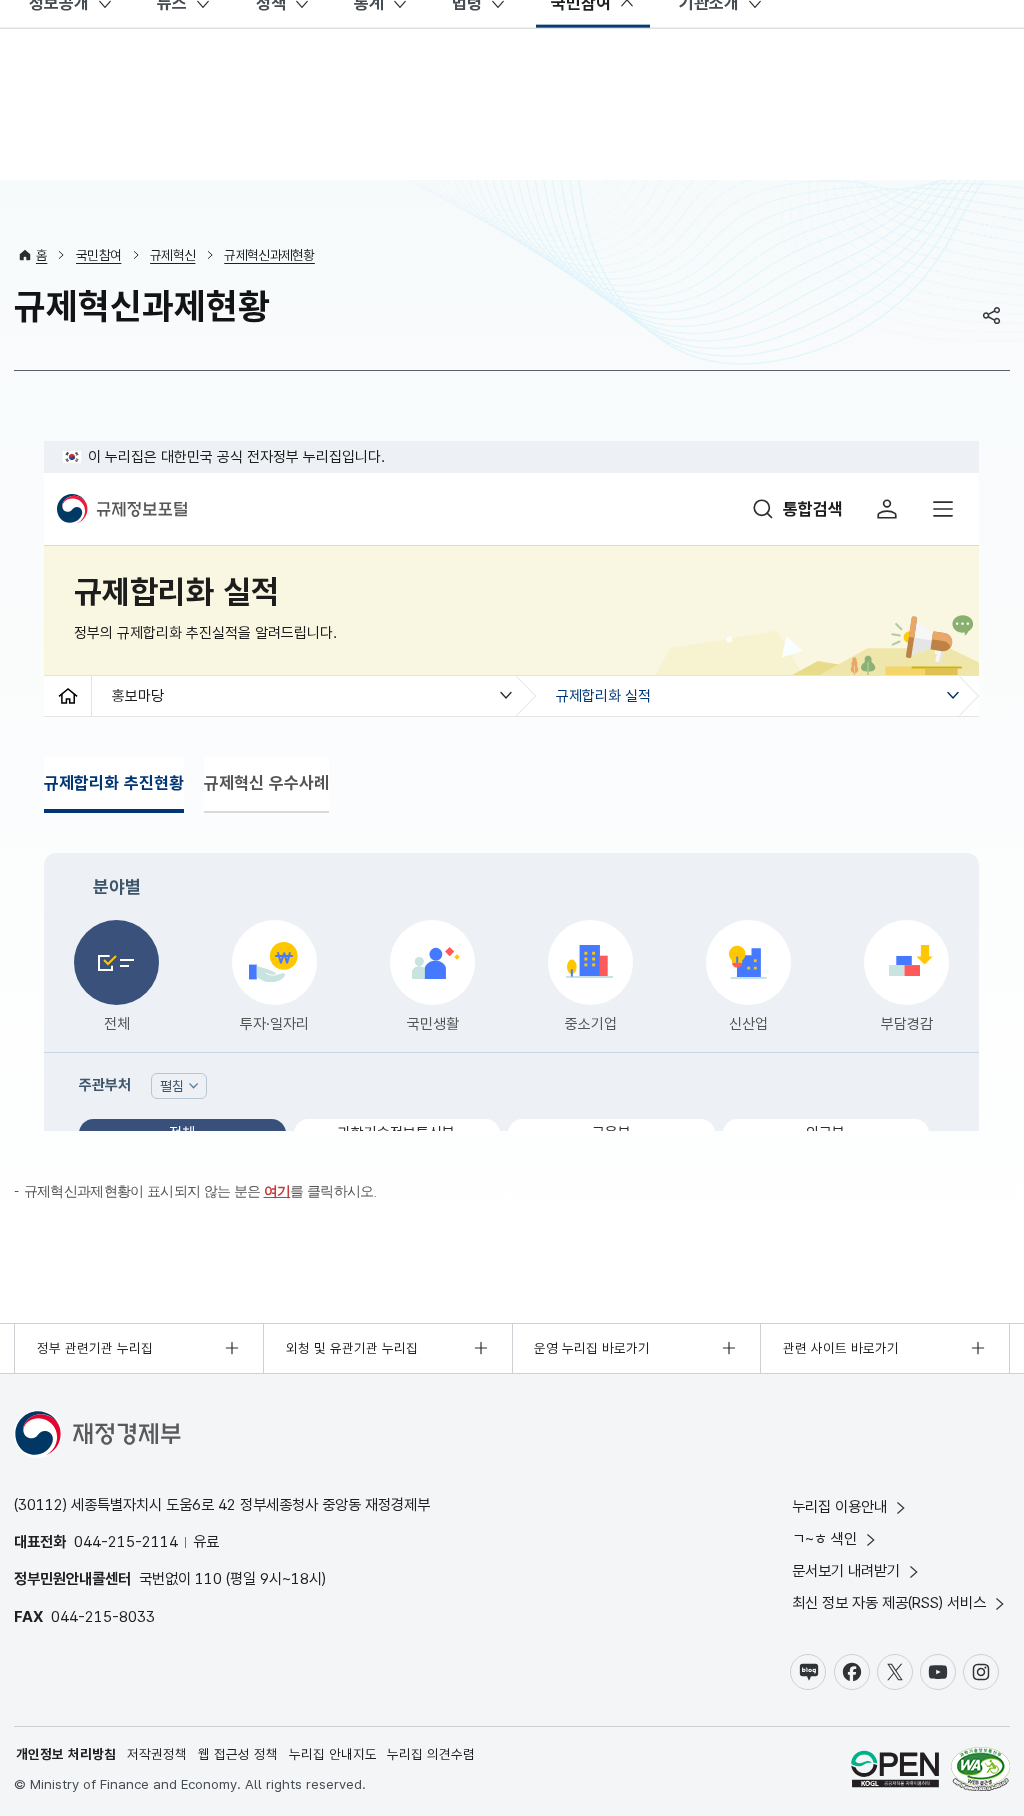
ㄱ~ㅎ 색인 (824, 1538)
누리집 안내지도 (333, 1754)
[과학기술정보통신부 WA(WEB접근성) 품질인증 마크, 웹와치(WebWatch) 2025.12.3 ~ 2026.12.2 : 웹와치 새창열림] (980, 1771)
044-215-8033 (103, 1616)
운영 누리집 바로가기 (592, 1348)
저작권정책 (157, 1754)
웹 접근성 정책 (238, 1754)
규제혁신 (172, 255)
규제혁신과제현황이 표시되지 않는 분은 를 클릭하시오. (200, 1191)
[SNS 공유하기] (992, 315)
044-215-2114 (126, 1541)
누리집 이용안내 (839, 1506)
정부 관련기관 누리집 (95, 1348)
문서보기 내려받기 (846, 1570)
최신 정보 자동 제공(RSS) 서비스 (889, 1602)
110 (208, 1578)
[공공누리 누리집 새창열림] (895, 1771)
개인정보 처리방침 (66, 1754)
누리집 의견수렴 (431, 1754)
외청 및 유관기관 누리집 (352, 1348)
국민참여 (98, 255)
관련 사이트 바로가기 (841, 1348)
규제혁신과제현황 (269, 255)
